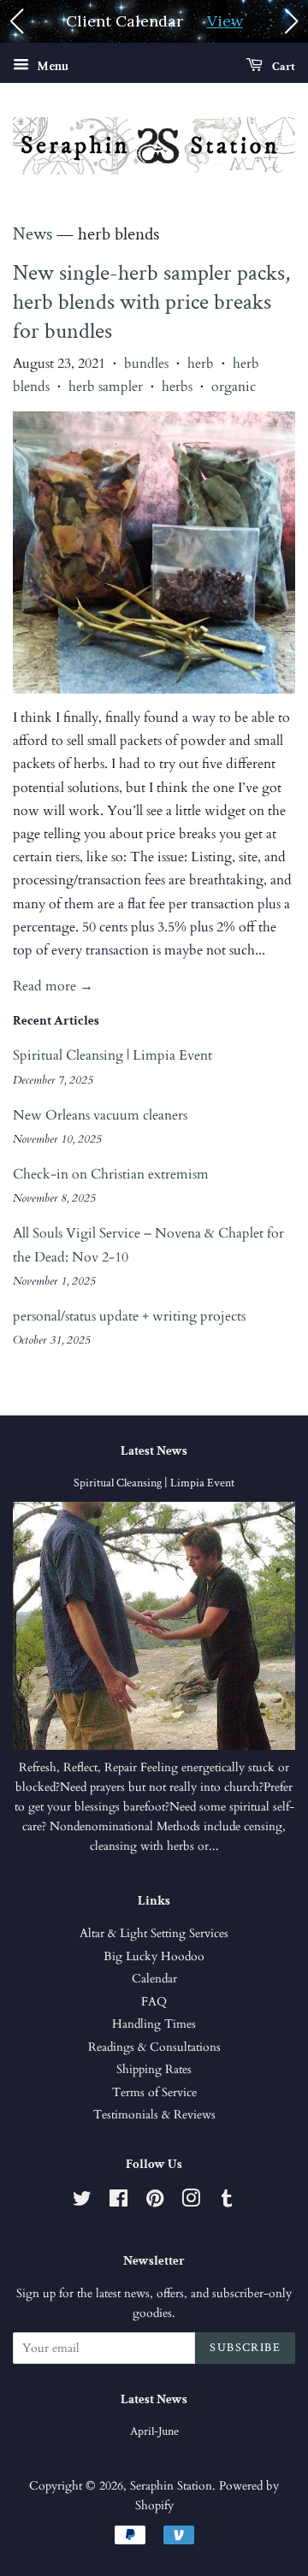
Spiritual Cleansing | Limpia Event (113, 1055)
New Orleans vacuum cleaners (100, 1115)
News (33, 234)
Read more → (53, 986)
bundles (146, 363)
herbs (177, 387)
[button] (16, 21)
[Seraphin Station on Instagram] (191, 2202)
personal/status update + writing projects (129, 1316)
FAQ (154, 2002)
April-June (154, 2431)
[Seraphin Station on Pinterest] (155, 2202)
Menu (51, 66)
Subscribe (245, 2348)
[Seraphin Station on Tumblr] (227, 2202)
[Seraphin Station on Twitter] (82, 2202)
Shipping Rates (154, 2070)
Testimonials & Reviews (154, 2115)
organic (234, 387)
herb (201, 363)
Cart (282, 67)
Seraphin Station (171, 2486)
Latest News (154, 1451)
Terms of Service (154, 2093)
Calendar (154, 1979)
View (225, 21)
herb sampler (106, 387)
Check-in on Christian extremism (111, 1174)
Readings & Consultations (154, 2047)
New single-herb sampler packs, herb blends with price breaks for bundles (151, 302)
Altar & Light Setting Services (154, 1934)
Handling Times (154, 2024)
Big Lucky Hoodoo (154, 1957)
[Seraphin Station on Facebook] (118, 2202)
